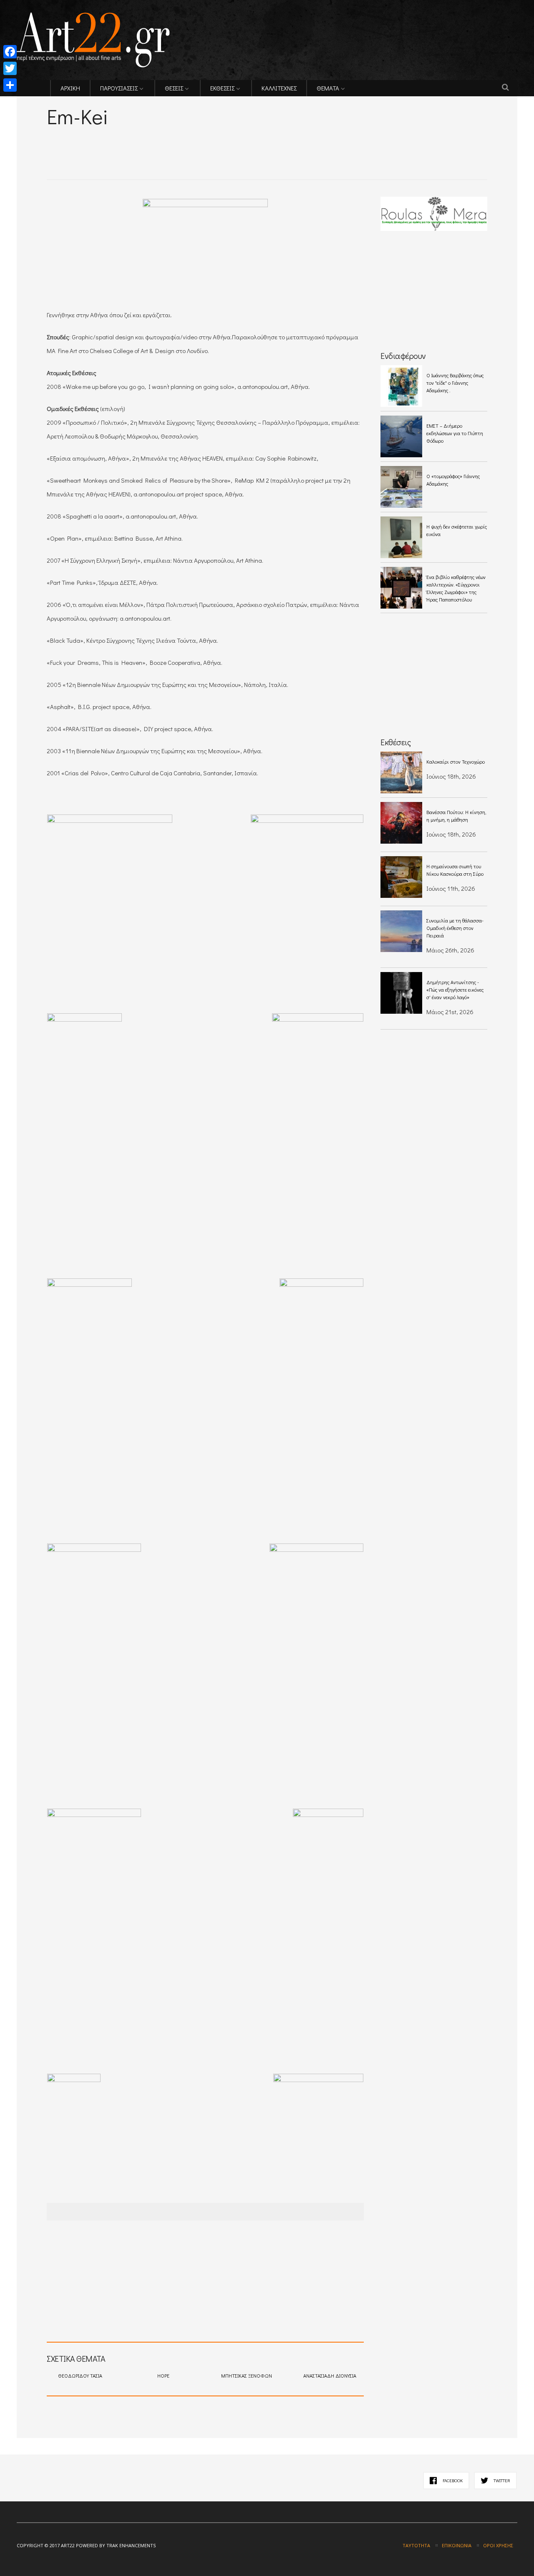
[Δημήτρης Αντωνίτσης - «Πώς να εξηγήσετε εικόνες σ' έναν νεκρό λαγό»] (401, 993)
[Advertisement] (144, 142)
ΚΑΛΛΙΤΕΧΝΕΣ (279, 88)
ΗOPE (163, 2376)
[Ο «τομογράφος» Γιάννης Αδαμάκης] (401, 487)
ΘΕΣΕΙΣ (174, 88)
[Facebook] (10, 52)
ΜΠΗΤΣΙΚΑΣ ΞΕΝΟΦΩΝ (247, 2376)
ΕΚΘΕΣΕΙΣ (222, 88)
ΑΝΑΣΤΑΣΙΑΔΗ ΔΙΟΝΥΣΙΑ (330, 2376)
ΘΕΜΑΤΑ (328, 88)
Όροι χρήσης (498, 2545)
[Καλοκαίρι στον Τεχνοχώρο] (401, 772)
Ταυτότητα (416, 2545)
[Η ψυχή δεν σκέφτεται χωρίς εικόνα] (401, 537)
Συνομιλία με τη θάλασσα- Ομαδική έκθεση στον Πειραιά (455, 928)
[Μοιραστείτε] (10, 85)
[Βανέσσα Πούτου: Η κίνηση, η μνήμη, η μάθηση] (401, 823)
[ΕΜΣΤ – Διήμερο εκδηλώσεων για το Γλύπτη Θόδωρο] (401, 436)
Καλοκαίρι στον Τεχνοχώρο (456, 762)
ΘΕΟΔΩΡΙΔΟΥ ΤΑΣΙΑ (80, 2376)
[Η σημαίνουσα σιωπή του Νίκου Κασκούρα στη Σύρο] (401, 877)
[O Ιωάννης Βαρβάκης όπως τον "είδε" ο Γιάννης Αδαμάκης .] (401, 386)
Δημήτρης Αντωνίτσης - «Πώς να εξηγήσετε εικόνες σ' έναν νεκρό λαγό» (455, 990)
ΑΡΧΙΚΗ (70, 88)
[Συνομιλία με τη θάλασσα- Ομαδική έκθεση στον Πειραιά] (401, 931)
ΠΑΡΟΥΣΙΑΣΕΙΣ (119, 88)
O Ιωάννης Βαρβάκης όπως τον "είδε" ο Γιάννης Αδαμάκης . (455, 383)
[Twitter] (10, 68)
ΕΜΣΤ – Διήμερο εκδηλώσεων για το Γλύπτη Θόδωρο (455, 433)
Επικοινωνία (457, 2545)
